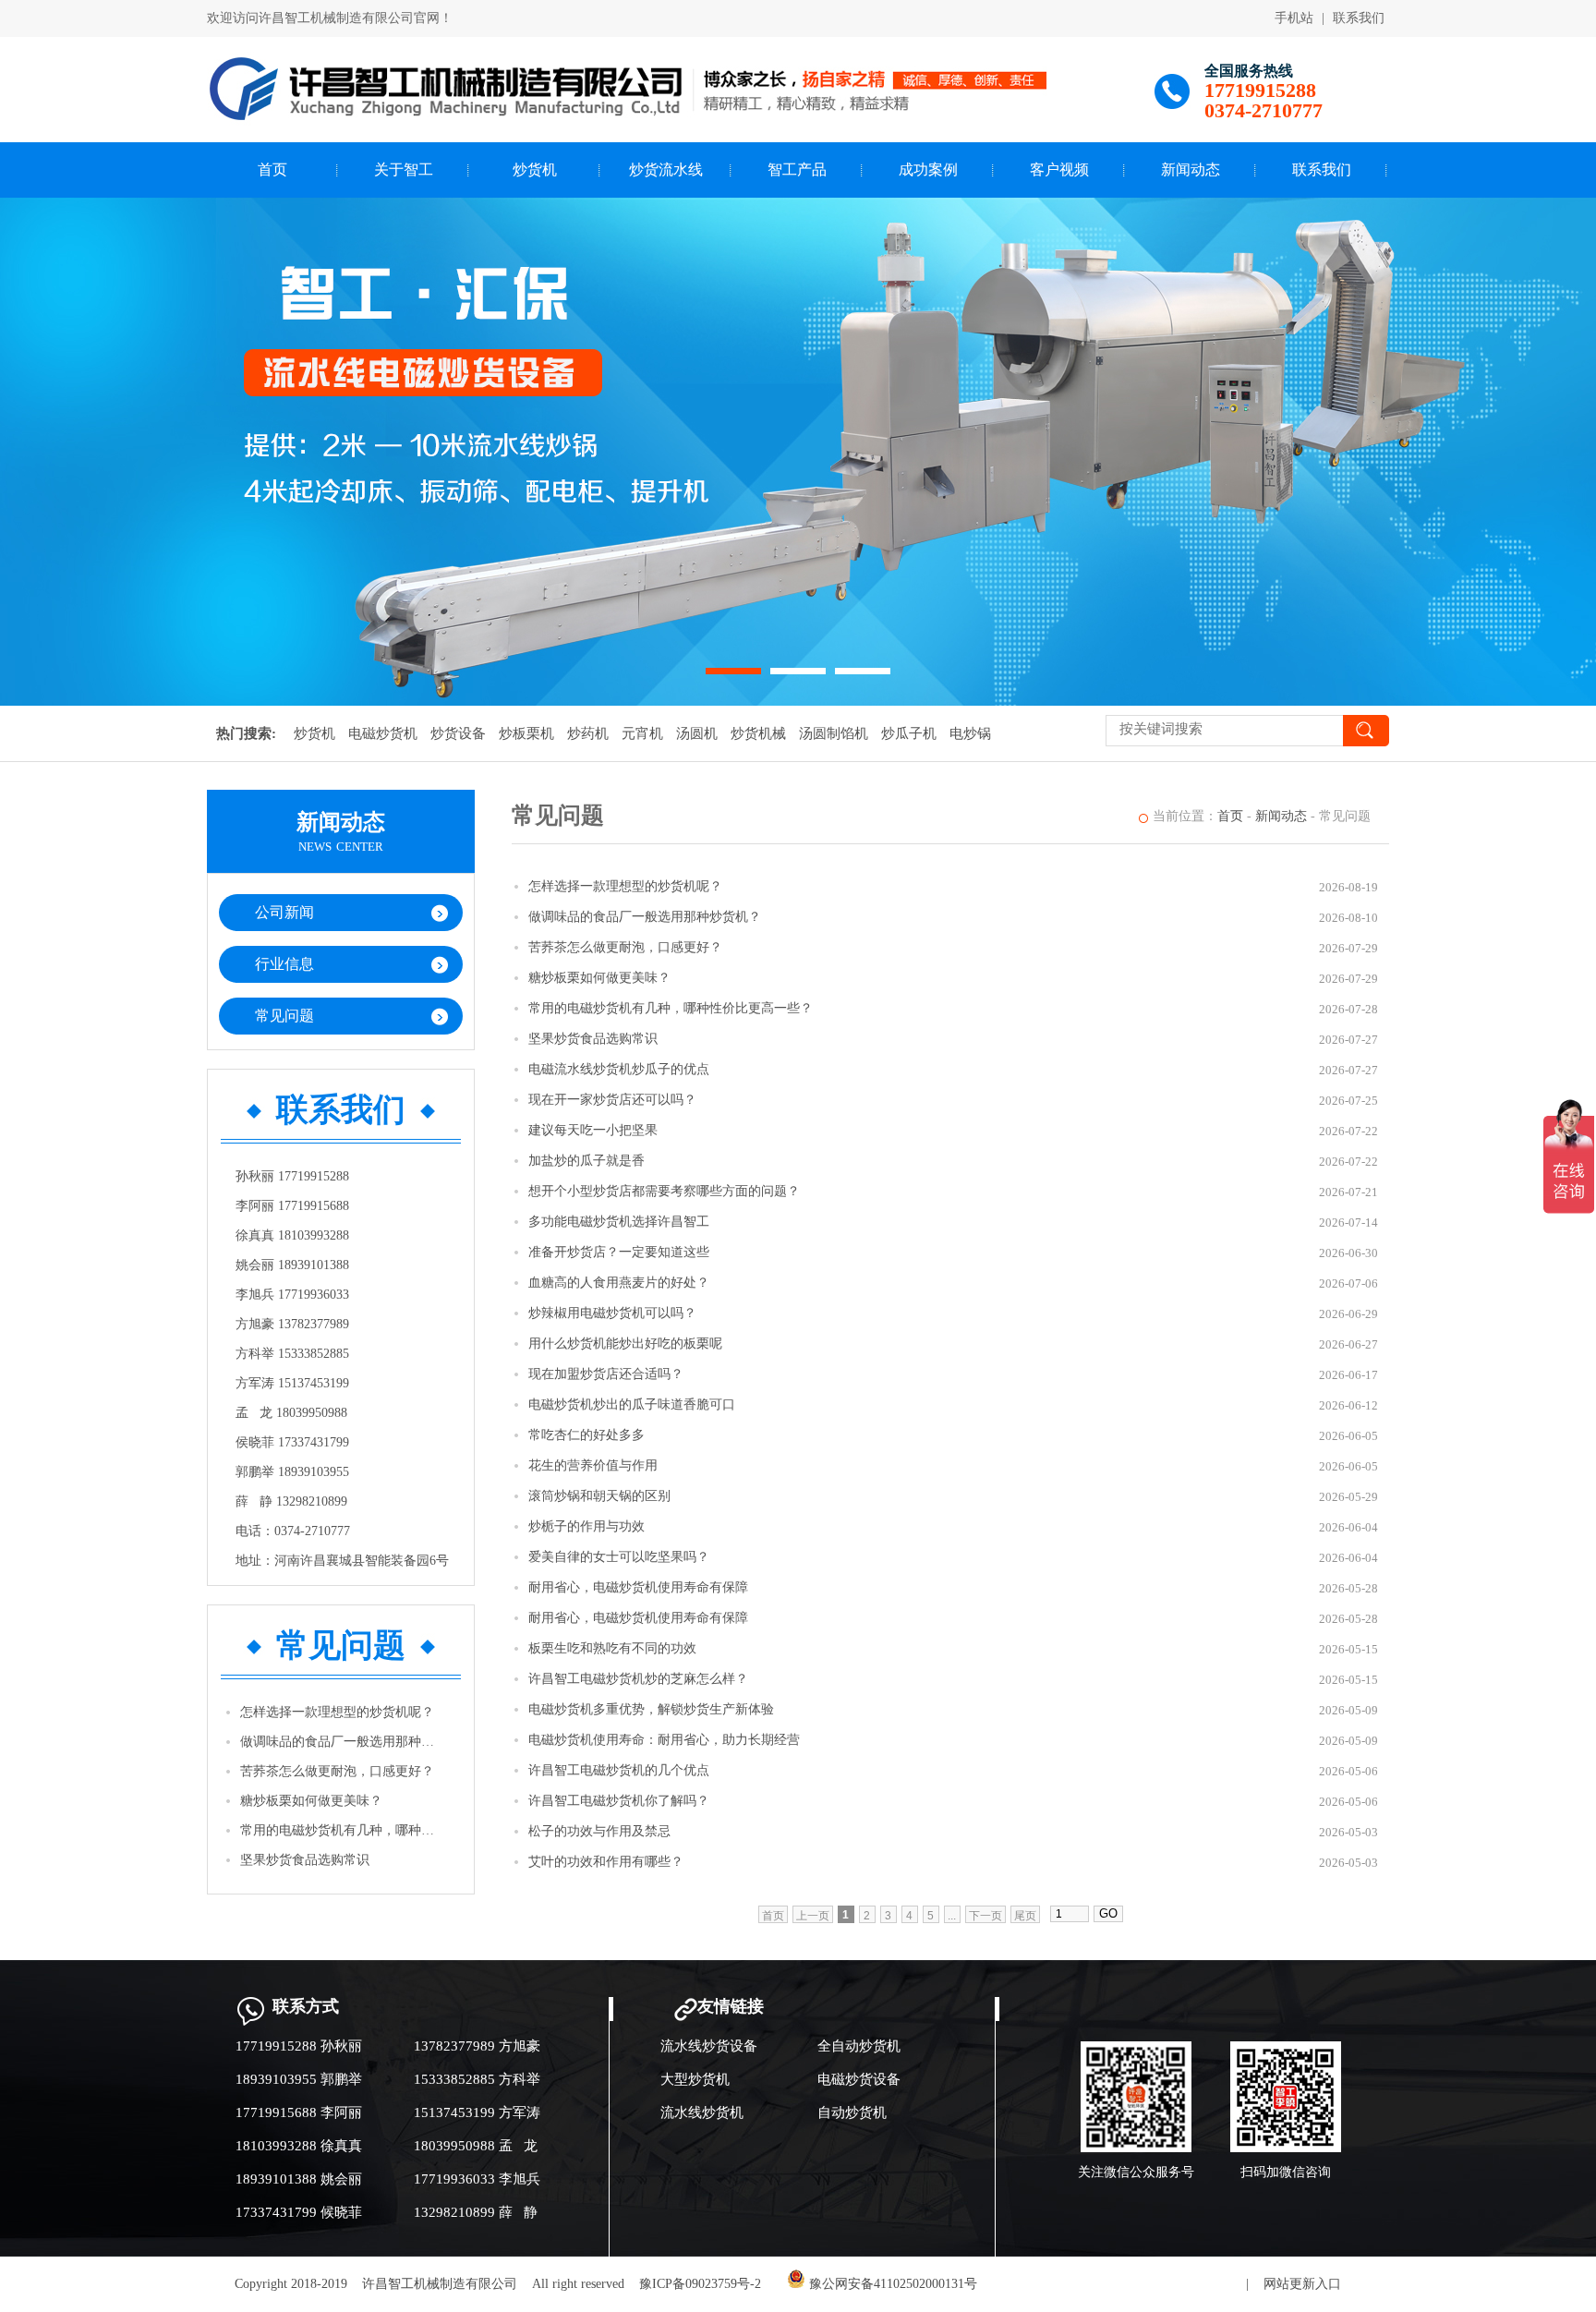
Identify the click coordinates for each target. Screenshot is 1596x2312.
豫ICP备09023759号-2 (700, 2284)
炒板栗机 (526, 733)
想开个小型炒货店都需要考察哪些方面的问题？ (664, 1191)
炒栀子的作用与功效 (586, 1526)
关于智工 (404, 169)
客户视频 (1059, 169)
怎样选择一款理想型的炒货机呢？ (337, 1712)
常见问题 (284, 1016)
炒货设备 (458, 733)
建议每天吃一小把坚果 (593, 1130)
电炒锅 (970, 733)
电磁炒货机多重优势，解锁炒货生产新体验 (651, 1709)
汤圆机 (697, 733)
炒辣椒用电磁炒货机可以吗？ (612, 1313)
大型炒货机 (695, 2079)
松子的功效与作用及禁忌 (599, 1831)
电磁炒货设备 (859, 2079)
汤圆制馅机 (834, 733)
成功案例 (928, 169)
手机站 (1294, 18)
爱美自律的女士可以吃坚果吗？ (619, 1557)
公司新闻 (284, 912)
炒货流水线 (666, 169)
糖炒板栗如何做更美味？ (311, 1801)
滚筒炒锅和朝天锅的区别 (599, 1496)
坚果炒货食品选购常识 (305, 1860)
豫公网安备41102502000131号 (891, 2284)
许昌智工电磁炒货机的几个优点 (619, 1770)
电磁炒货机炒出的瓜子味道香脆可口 (632, 1404)
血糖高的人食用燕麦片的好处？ (619, 1283)
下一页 (985, 1916)
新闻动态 (1191, 169)
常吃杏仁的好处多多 (586, 1435)
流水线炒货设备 (709, 2046)
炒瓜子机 (909, 733)
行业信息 (284, 964)
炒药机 (588, 733)
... (952, 1916)
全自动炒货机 (859, 2046)
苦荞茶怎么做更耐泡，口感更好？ (337, 1771)
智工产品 (797, 169)
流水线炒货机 (702, 2112)
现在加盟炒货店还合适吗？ (606, 1374)
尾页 (1025, 1916)
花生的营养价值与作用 (593, 1465)
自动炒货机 (852, 2112)
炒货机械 (758, 733)
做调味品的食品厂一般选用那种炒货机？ (342, 1742)
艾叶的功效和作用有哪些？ (606, 1862)
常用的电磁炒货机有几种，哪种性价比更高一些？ (342, 1830)
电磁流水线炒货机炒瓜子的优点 (619, 1069)
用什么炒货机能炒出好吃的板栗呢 (625, 1344)
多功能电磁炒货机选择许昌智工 (619, 1222)
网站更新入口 (1302, 2284)
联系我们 (1359, 18)
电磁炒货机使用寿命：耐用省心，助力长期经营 (664, 1740)
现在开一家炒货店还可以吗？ (612, 1100)
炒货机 (535, 169)
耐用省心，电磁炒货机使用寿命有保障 (638, 1587)
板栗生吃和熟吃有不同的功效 (612, 1648)
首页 (272, 169)
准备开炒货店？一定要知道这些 (619, 1252)
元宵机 (642, 733)
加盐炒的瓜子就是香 (586, 1161)
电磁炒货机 (383, 733)
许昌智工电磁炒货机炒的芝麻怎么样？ (638, 1679)
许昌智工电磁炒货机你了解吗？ (619, 1801)
